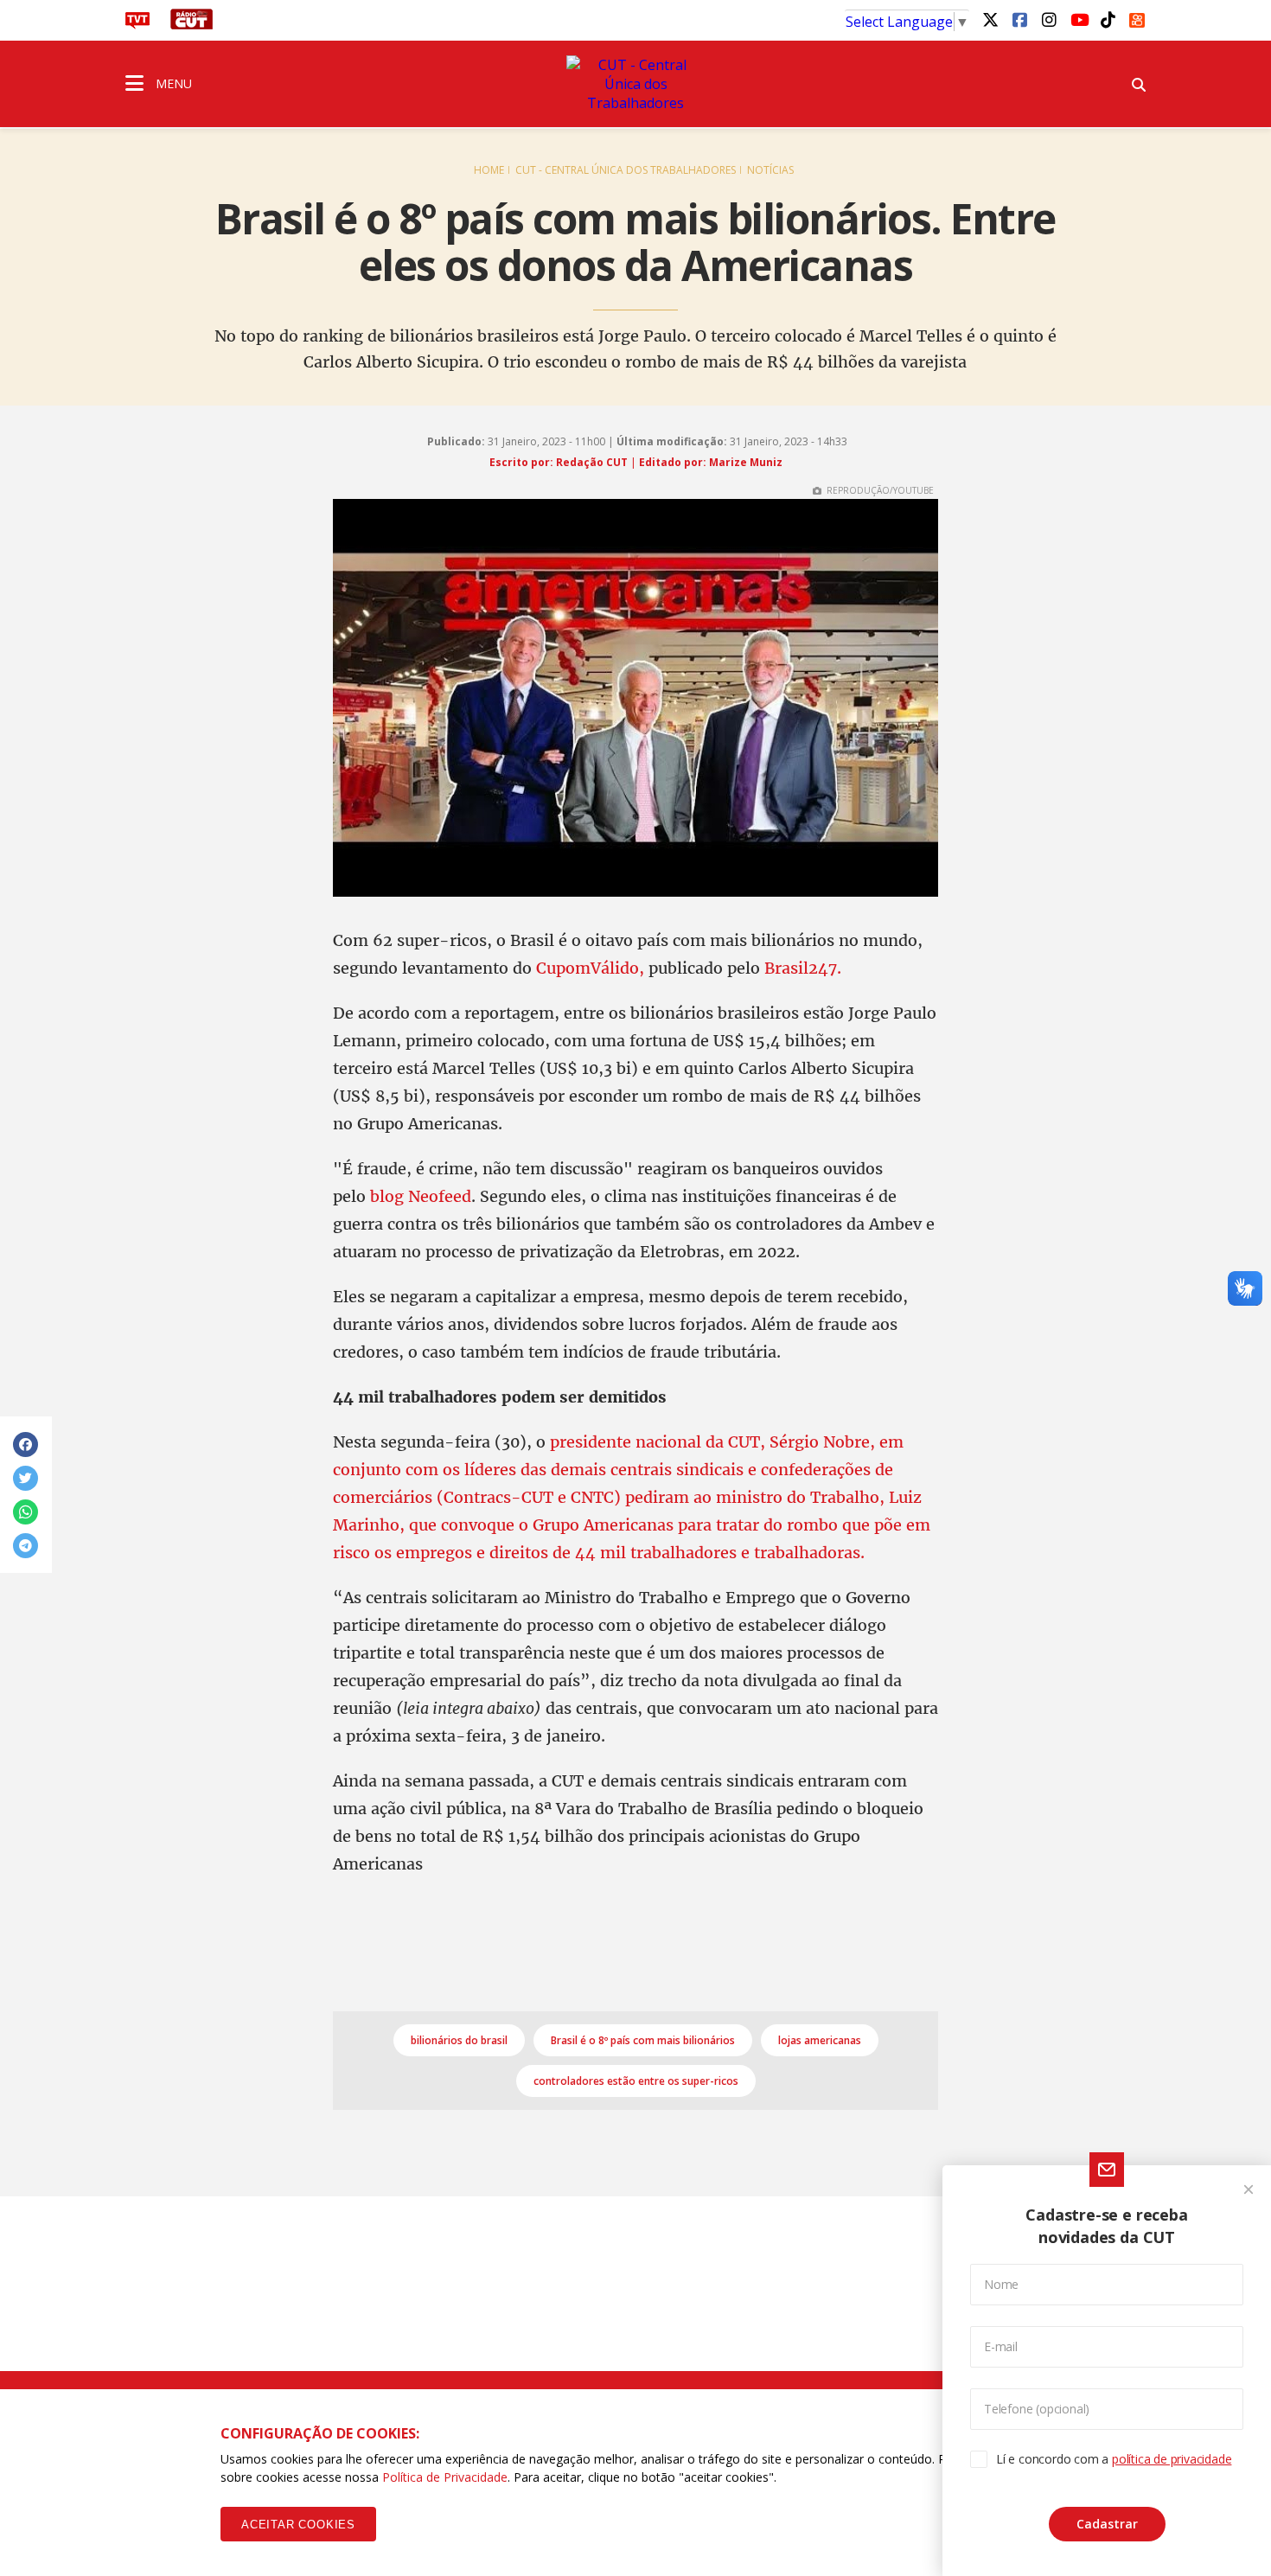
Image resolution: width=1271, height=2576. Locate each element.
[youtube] (1078, 19)
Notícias (770, 170)
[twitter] (990, 19)
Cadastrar (1107, 2524)
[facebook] (1019, 19)
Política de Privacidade (445, 2477)
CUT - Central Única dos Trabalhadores (626, 170)
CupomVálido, (590, 968)
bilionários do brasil (459, 2040)
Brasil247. (803, 968)
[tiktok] (1108, 19)
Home (489, 170)
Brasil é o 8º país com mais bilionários (643, 2040)
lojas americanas (820, 2040)
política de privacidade (1172, 2459)
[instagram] (1049, 19)
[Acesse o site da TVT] (137, 24)
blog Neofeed (421, 1196)
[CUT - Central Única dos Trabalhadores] (635, 84)
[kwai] (1137, 17)
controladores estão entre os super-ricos (636, 2081)
